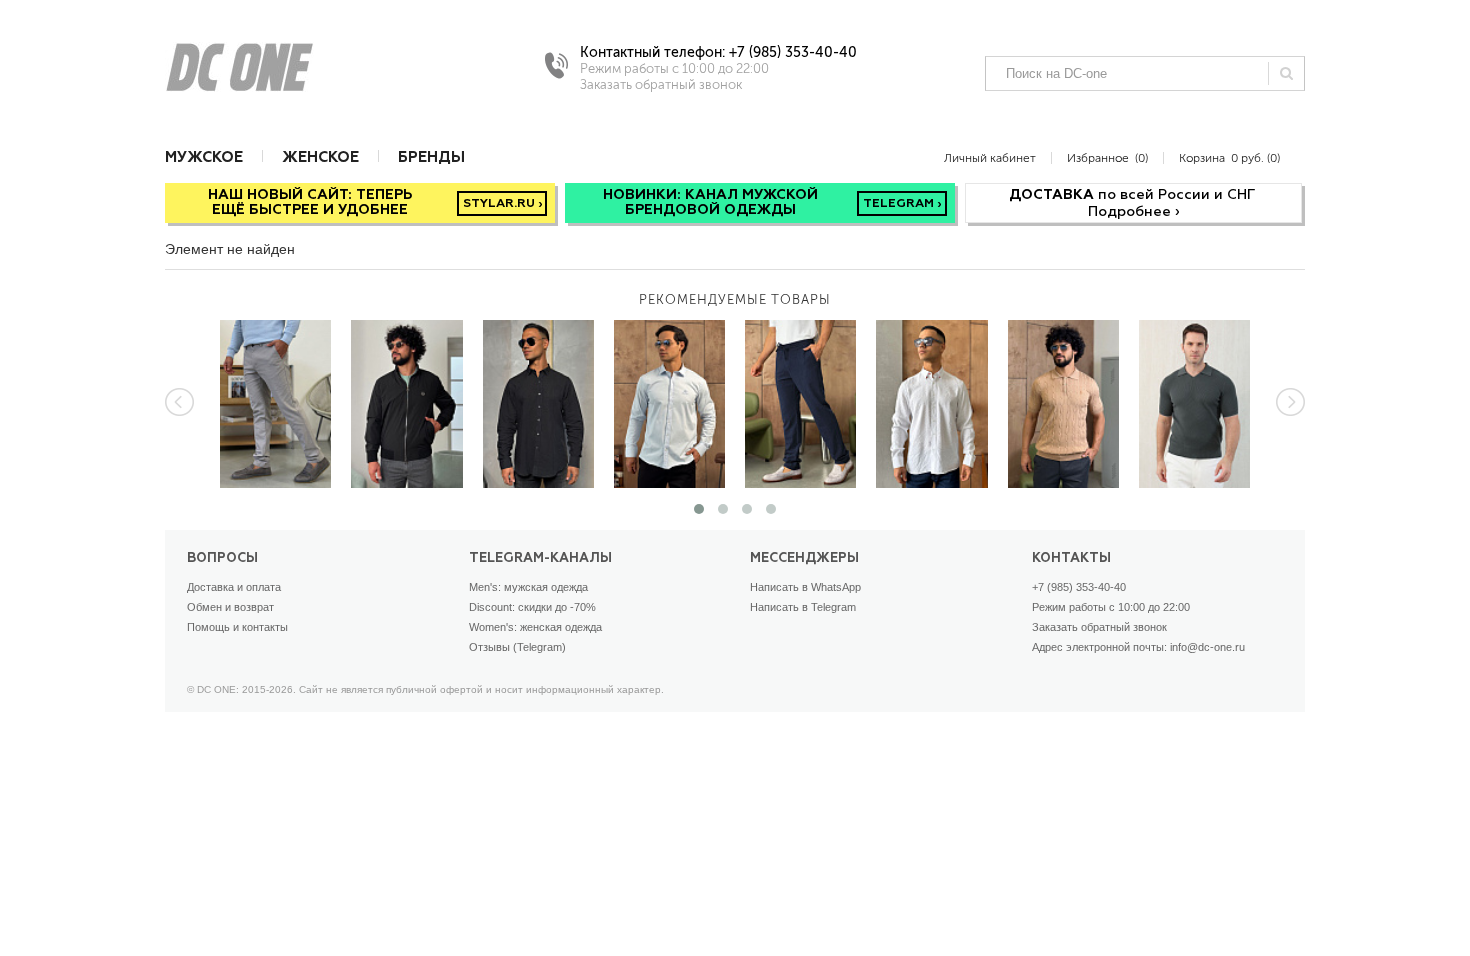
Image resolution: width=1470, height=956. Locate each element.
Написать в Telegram (803, 607)
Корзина (1229, 157)
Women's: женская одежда (535, 627)
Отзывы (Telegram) (517, 647)
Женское (320, 157)
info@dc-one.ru (1207, 647)
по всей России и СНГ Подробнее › (1134, 203)
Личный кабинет (990, 157)
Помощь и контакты (237, 627)
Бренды (431, 157)
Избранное (1107, 157)
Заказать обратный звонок (1099, 627)
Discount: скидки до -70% (532, 607)
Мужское (204, 157)
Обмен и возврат (230, 607)
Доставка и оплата (234, 587)
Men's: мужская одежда (528, 587)
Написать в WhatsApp (805, 587)
